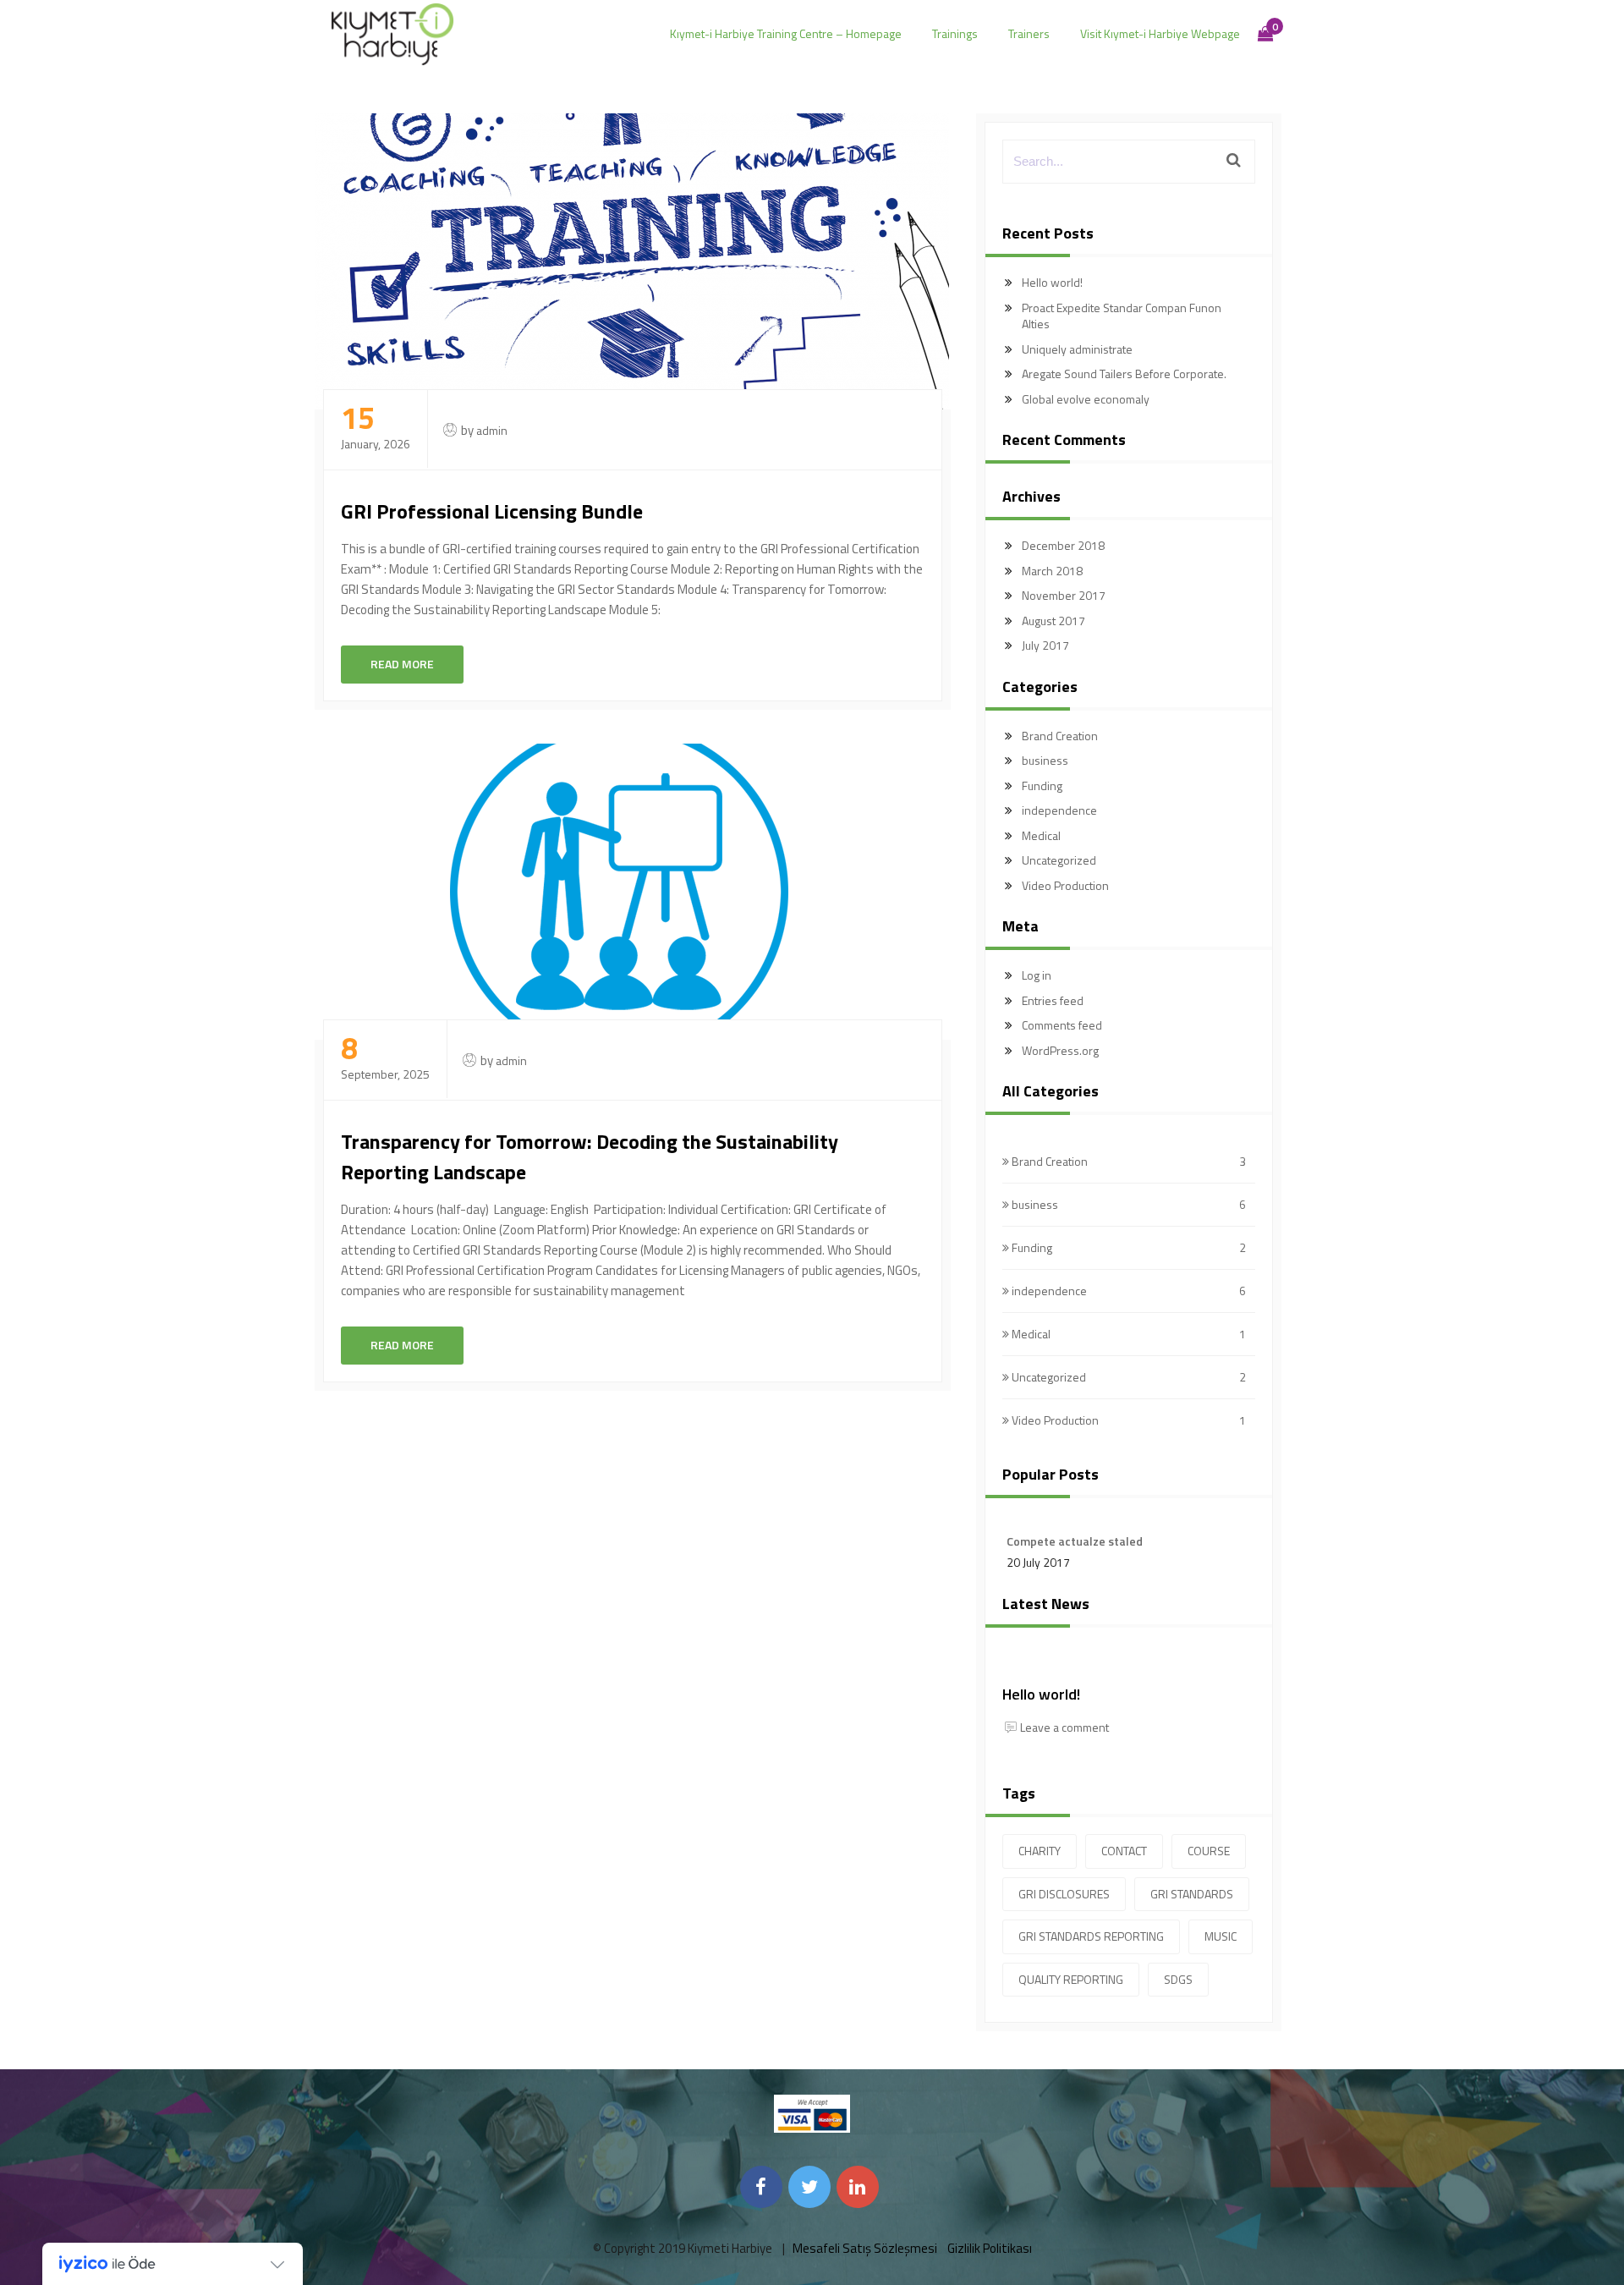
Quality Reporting (1071, 1979)
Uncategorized (1059, 860)
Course (1209, 1851)
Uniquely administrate (1077, 349)
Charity (1040, 1851)
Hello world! (1052, 282)
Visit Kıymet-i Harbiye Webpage (1160, 33)
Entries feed (1053, 1000)
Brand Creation (1060, 736)
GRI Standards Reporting (1091, 1936)
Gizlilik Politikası (990, 2248)
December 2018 (1063, 545)
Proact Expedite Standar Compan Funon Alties (1122, 316)
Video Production (1065, 885)
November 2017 (1064, 595)
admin (492, 430)
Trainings (955, 33)
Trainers (1029, 33)
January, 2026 (376, 428)
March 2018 (1052, 571)
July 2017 (1045, 645)
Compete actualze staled (1075, 1541)
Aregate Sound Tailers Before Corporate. (1124, 374)
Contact (1124, 1851)
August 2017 (1053, 621)
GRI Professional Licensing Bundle (492, 511)
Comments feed (1062, 1025)
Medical (1041, 835)
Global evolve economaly (1086, 399)
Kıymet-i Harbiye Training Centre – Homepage (786, 33)
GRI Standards (1192, 1894)
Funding (1042, 785)
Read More (402, 664)
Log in (1037, 975)
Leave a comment (1064, 1727)
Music (1221, 1936)
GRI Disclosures (1064, 1894)
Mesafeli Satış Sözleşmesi (865, 2248)
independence (1059, 810)
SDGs (1178, 1979)
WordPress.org (1060, 1050)
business (1045, 760)
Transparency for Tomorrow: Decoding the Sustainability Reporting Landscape (590, 1156)
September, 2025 (385, 1058)
